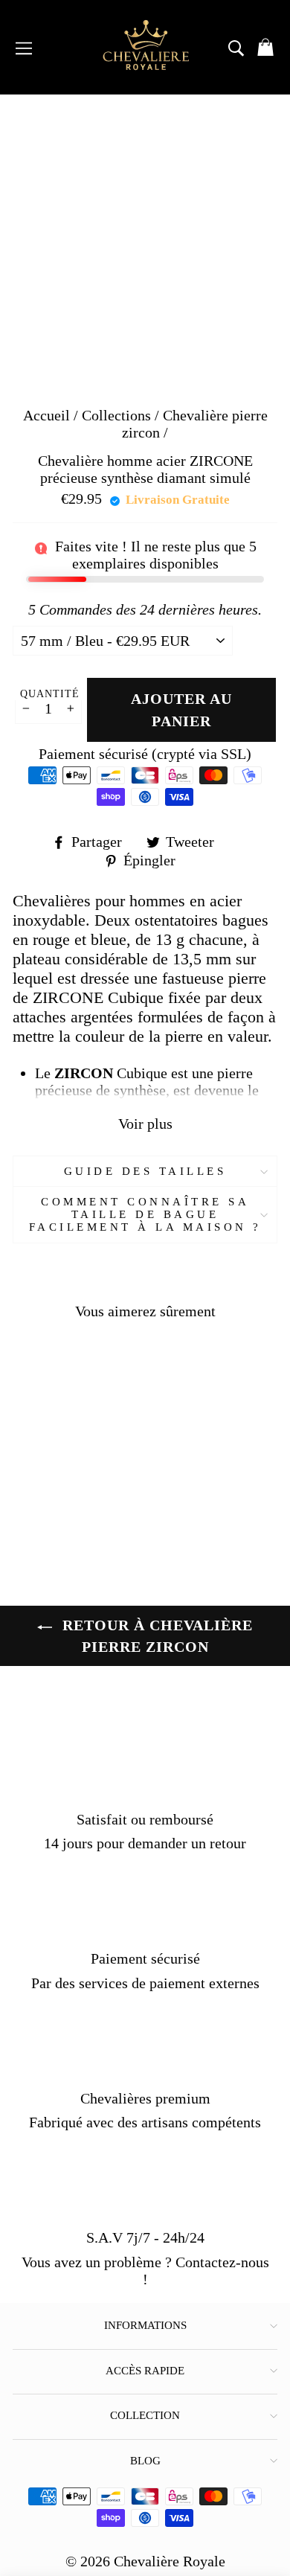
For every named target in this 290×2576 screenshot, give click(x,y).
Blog (145, 2461)
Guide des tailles (145, 1171)
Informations (145, 2325)
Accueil (46, 415)
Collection (145, 2415)
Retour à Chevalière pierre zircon (155, 1635)
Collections (118, 415)
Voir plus (145, 1124)
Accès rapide (145, 2371)
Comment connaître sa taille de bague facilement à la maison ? (145, 1214)
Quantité (50, 694)
